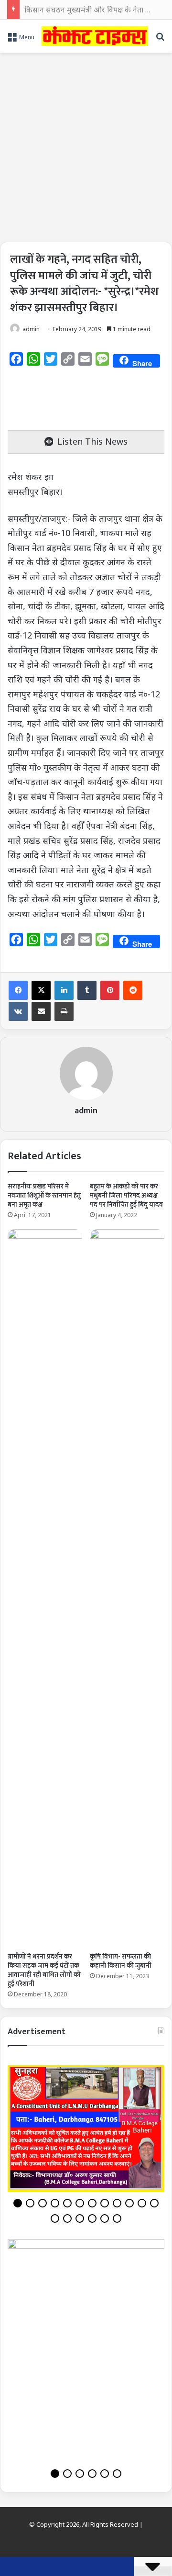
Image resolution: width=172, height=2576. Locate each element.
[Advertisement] (86, 144)
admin (31, 329)
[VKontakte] (18, 1011)
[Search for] (160, 40)
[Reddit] (133, 990)
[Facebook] (18, 990)
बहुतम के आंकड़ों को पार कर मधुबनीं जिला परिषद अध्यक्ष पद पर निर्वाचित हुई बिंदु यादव (126, 1195)
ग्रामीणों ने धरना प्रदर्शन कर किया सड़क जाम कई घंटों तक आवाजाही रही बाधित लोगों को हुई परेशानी (44, 1970)
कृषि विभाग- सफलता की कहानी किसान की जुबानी (121, 1961)
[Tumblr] (87, 990)
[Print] (64, 1011)
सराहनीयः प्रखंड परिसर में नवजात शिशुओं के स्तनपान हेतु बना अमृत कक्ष (44, 1195)
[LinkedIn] (64, 990)
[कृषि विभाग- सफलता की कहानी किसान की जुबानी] (127, 1588)
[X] (41, 990)
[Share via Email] (41, 1011)
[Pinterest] (110, 990)
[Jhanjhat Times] (95, 36)
